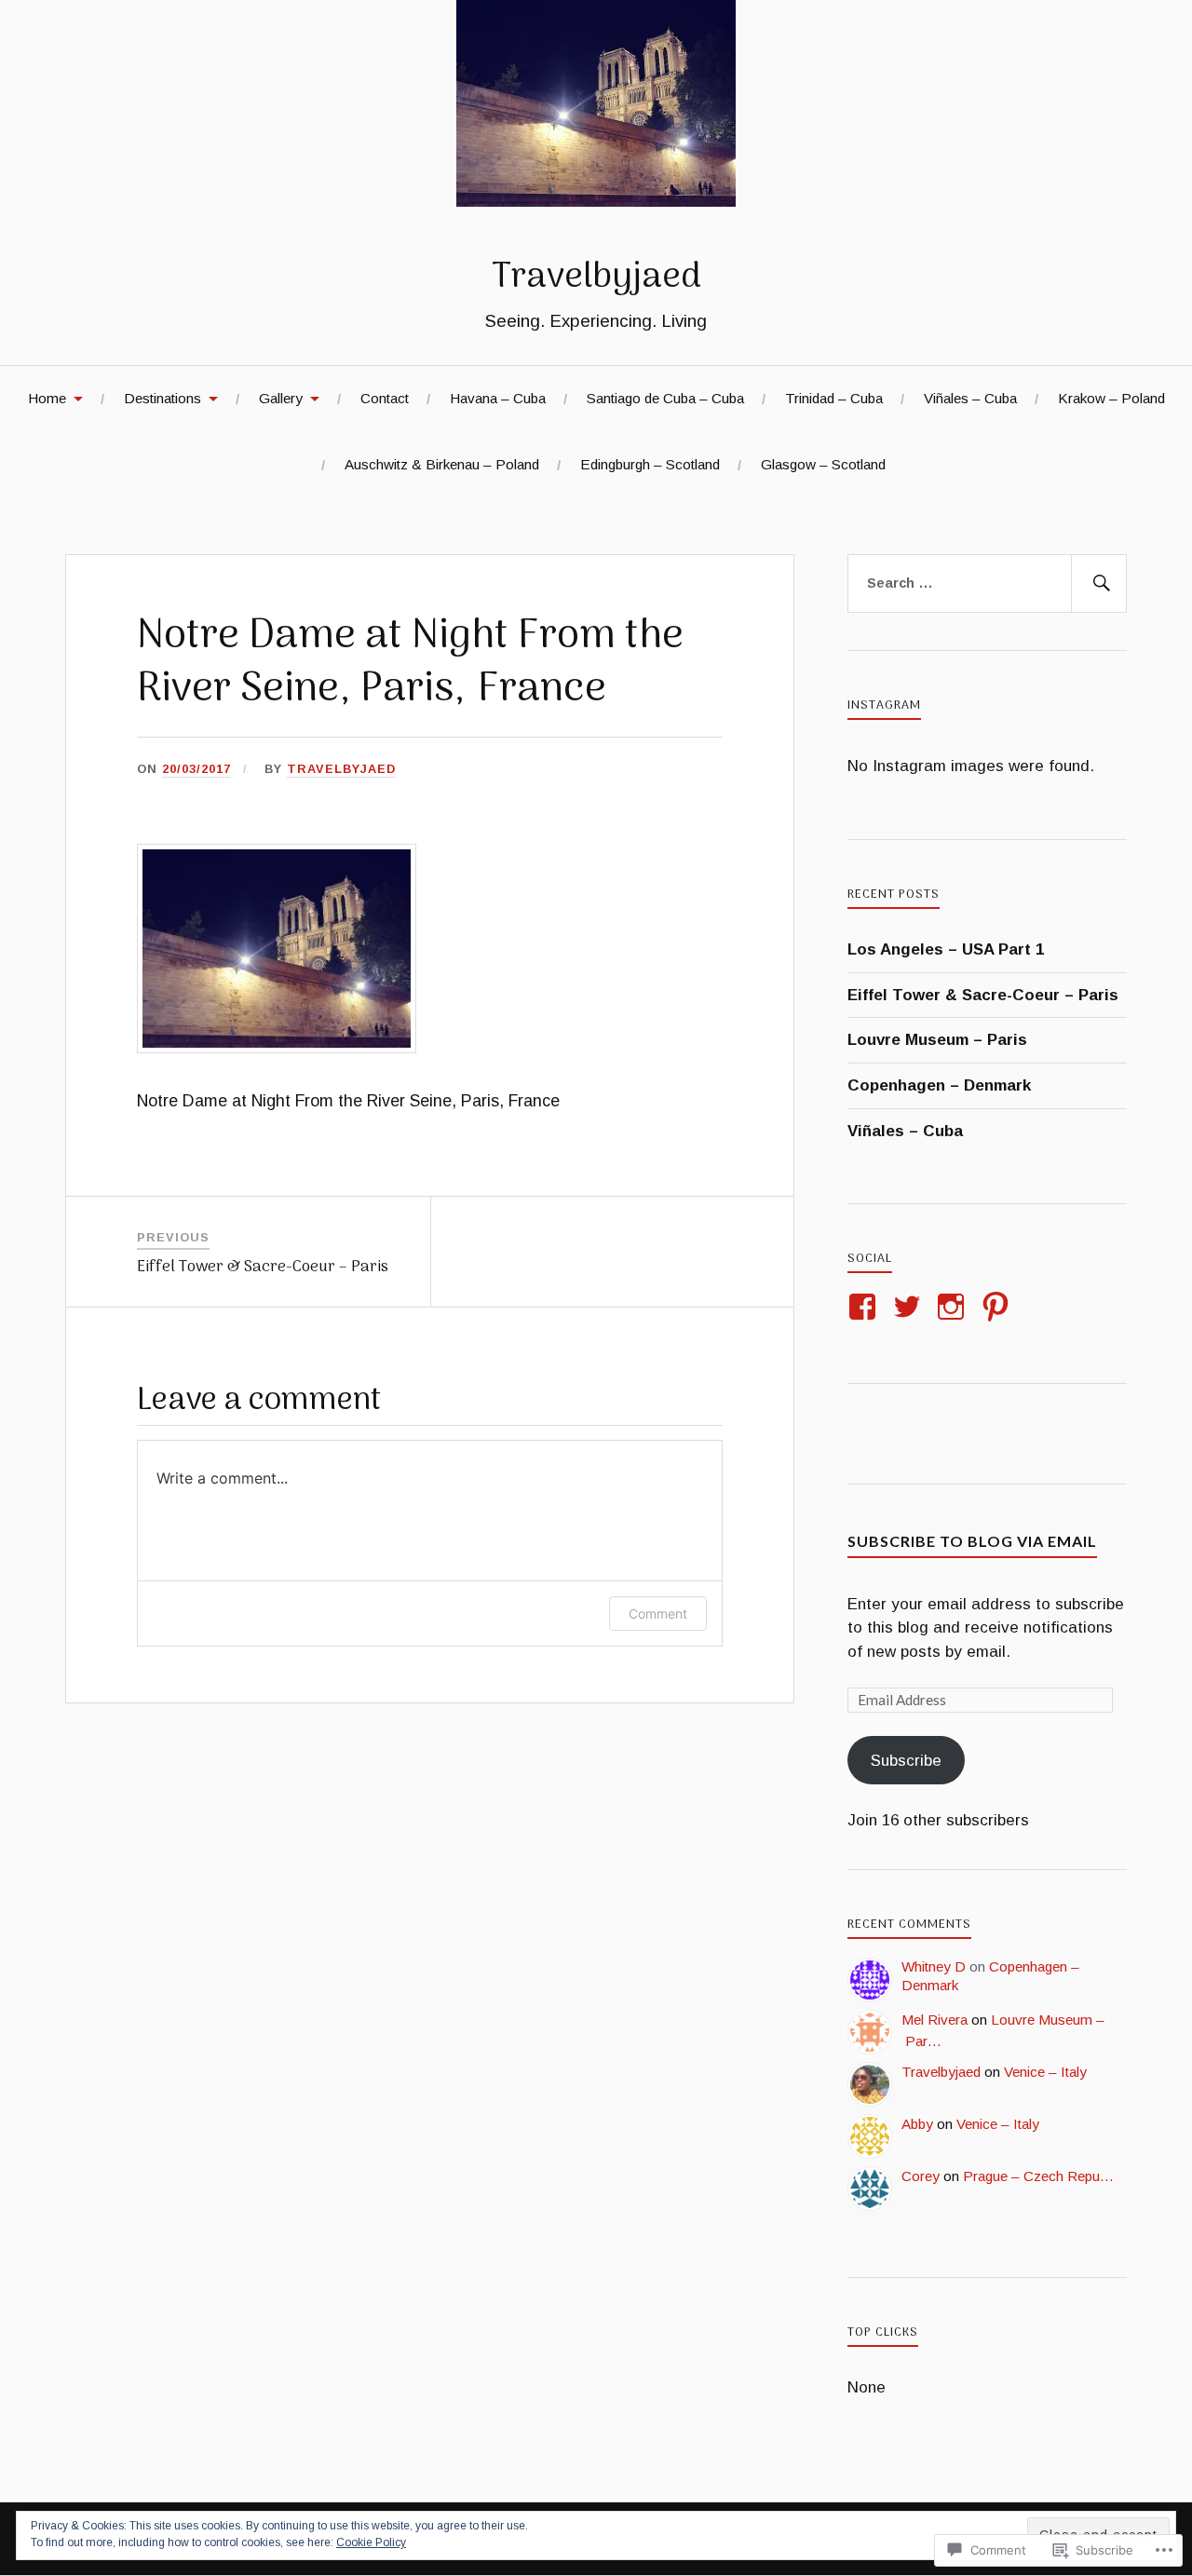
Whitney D (934, 1966)
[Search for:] (987, 584)
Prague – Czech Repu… (1038, 2176)
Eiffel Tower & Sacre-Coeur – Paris (983, 995)
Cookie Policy (371, 2542)
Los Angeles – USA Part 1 (946, 949)
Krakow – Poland (1111, 398)
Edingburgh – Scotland (650, 464)
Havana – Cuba (498, 398)
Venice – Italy (1045, 2072)
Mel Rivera (935, 2020)
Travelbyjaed (596, 278)
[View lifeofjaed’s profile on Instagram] (954, 1307)
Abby (917, 2124)
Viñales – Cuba (970, 398)
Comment (658, 1613)
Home (47, 398)
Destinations (163, 398)
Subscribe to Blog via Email (972, 1541)
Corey (921, 2176)
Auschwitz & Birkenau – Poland (442, 464)
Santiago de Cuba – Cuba (665, 398)
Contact (385, 398)
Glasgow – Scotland (823, 464)
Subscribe (906, 1761)
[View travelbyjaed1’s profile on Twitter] (910, 1307)
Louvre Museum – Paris (937, 1040)
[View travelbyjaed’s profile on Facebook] (866, 1307)
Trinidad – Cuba (834, 398)
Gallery (281, 398)
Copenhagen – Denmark (939, 1085)
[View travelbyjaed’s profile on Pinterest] (999, 1307)
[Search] (1099, 584)
